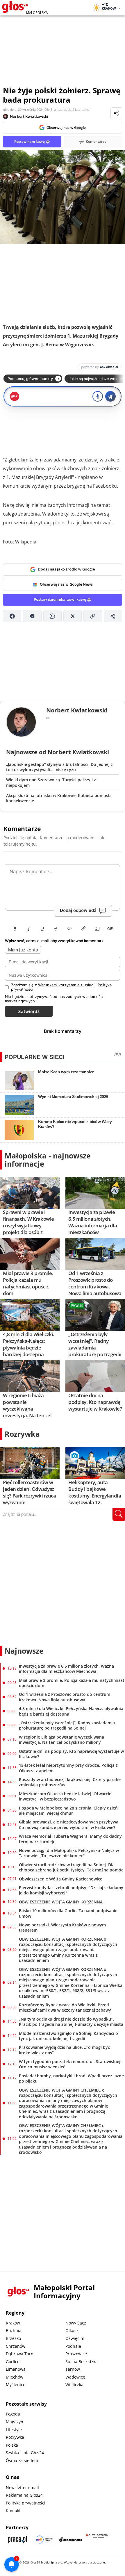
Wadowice (75, 2377)
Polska (12, 2445)
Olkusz (72, 2330)
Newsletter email (22, 2487)
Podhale (73, 2346)
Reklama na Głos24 (24, 2495)
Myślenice (16, 2385)
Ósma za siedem (22, 2460)
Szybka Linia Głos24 (25, 2453)
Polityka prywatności (26, 2503)
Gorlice (13, 2362)
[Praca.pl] (17, 2540)
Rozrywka (22, 1434)
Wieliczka (74, 2385)
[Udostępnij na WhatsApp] (52, 616)
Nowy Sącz (76, 2323)
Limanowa (16, 2369)
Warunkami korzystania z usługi (66, 985)
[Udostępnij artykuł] (116, 113)
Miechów (15, 2377)
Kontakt (13, 2510)
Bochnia (14, 2330)
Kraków (13, 2323)
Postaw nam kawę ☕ (32, 141)
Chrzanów (16, 2346)
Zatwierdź (29, 1011)
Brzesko (13, 2338)
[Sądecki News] (44, 2540)
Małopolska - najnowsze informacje (48, 1160)
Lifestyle (14, 2430)
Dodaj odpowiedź (78, 910)
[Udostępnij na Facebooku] (12, 616)
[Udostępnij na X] (73, 616)
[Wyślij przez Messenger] (32, 616)
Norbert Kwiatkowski (29, 116)
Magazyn (15, 2422)
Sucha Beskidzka (82, 2362)
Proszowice (76, 2354)
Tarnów (73, 2369)
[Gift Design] (98, 2540)
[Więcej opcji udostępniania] (113, 616)
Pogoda (13, 2414)
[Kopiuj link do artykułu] (93, 616)
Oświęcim (75, 2338)
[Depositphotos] (71, 2540)
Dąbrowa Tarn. (20, 2354)
